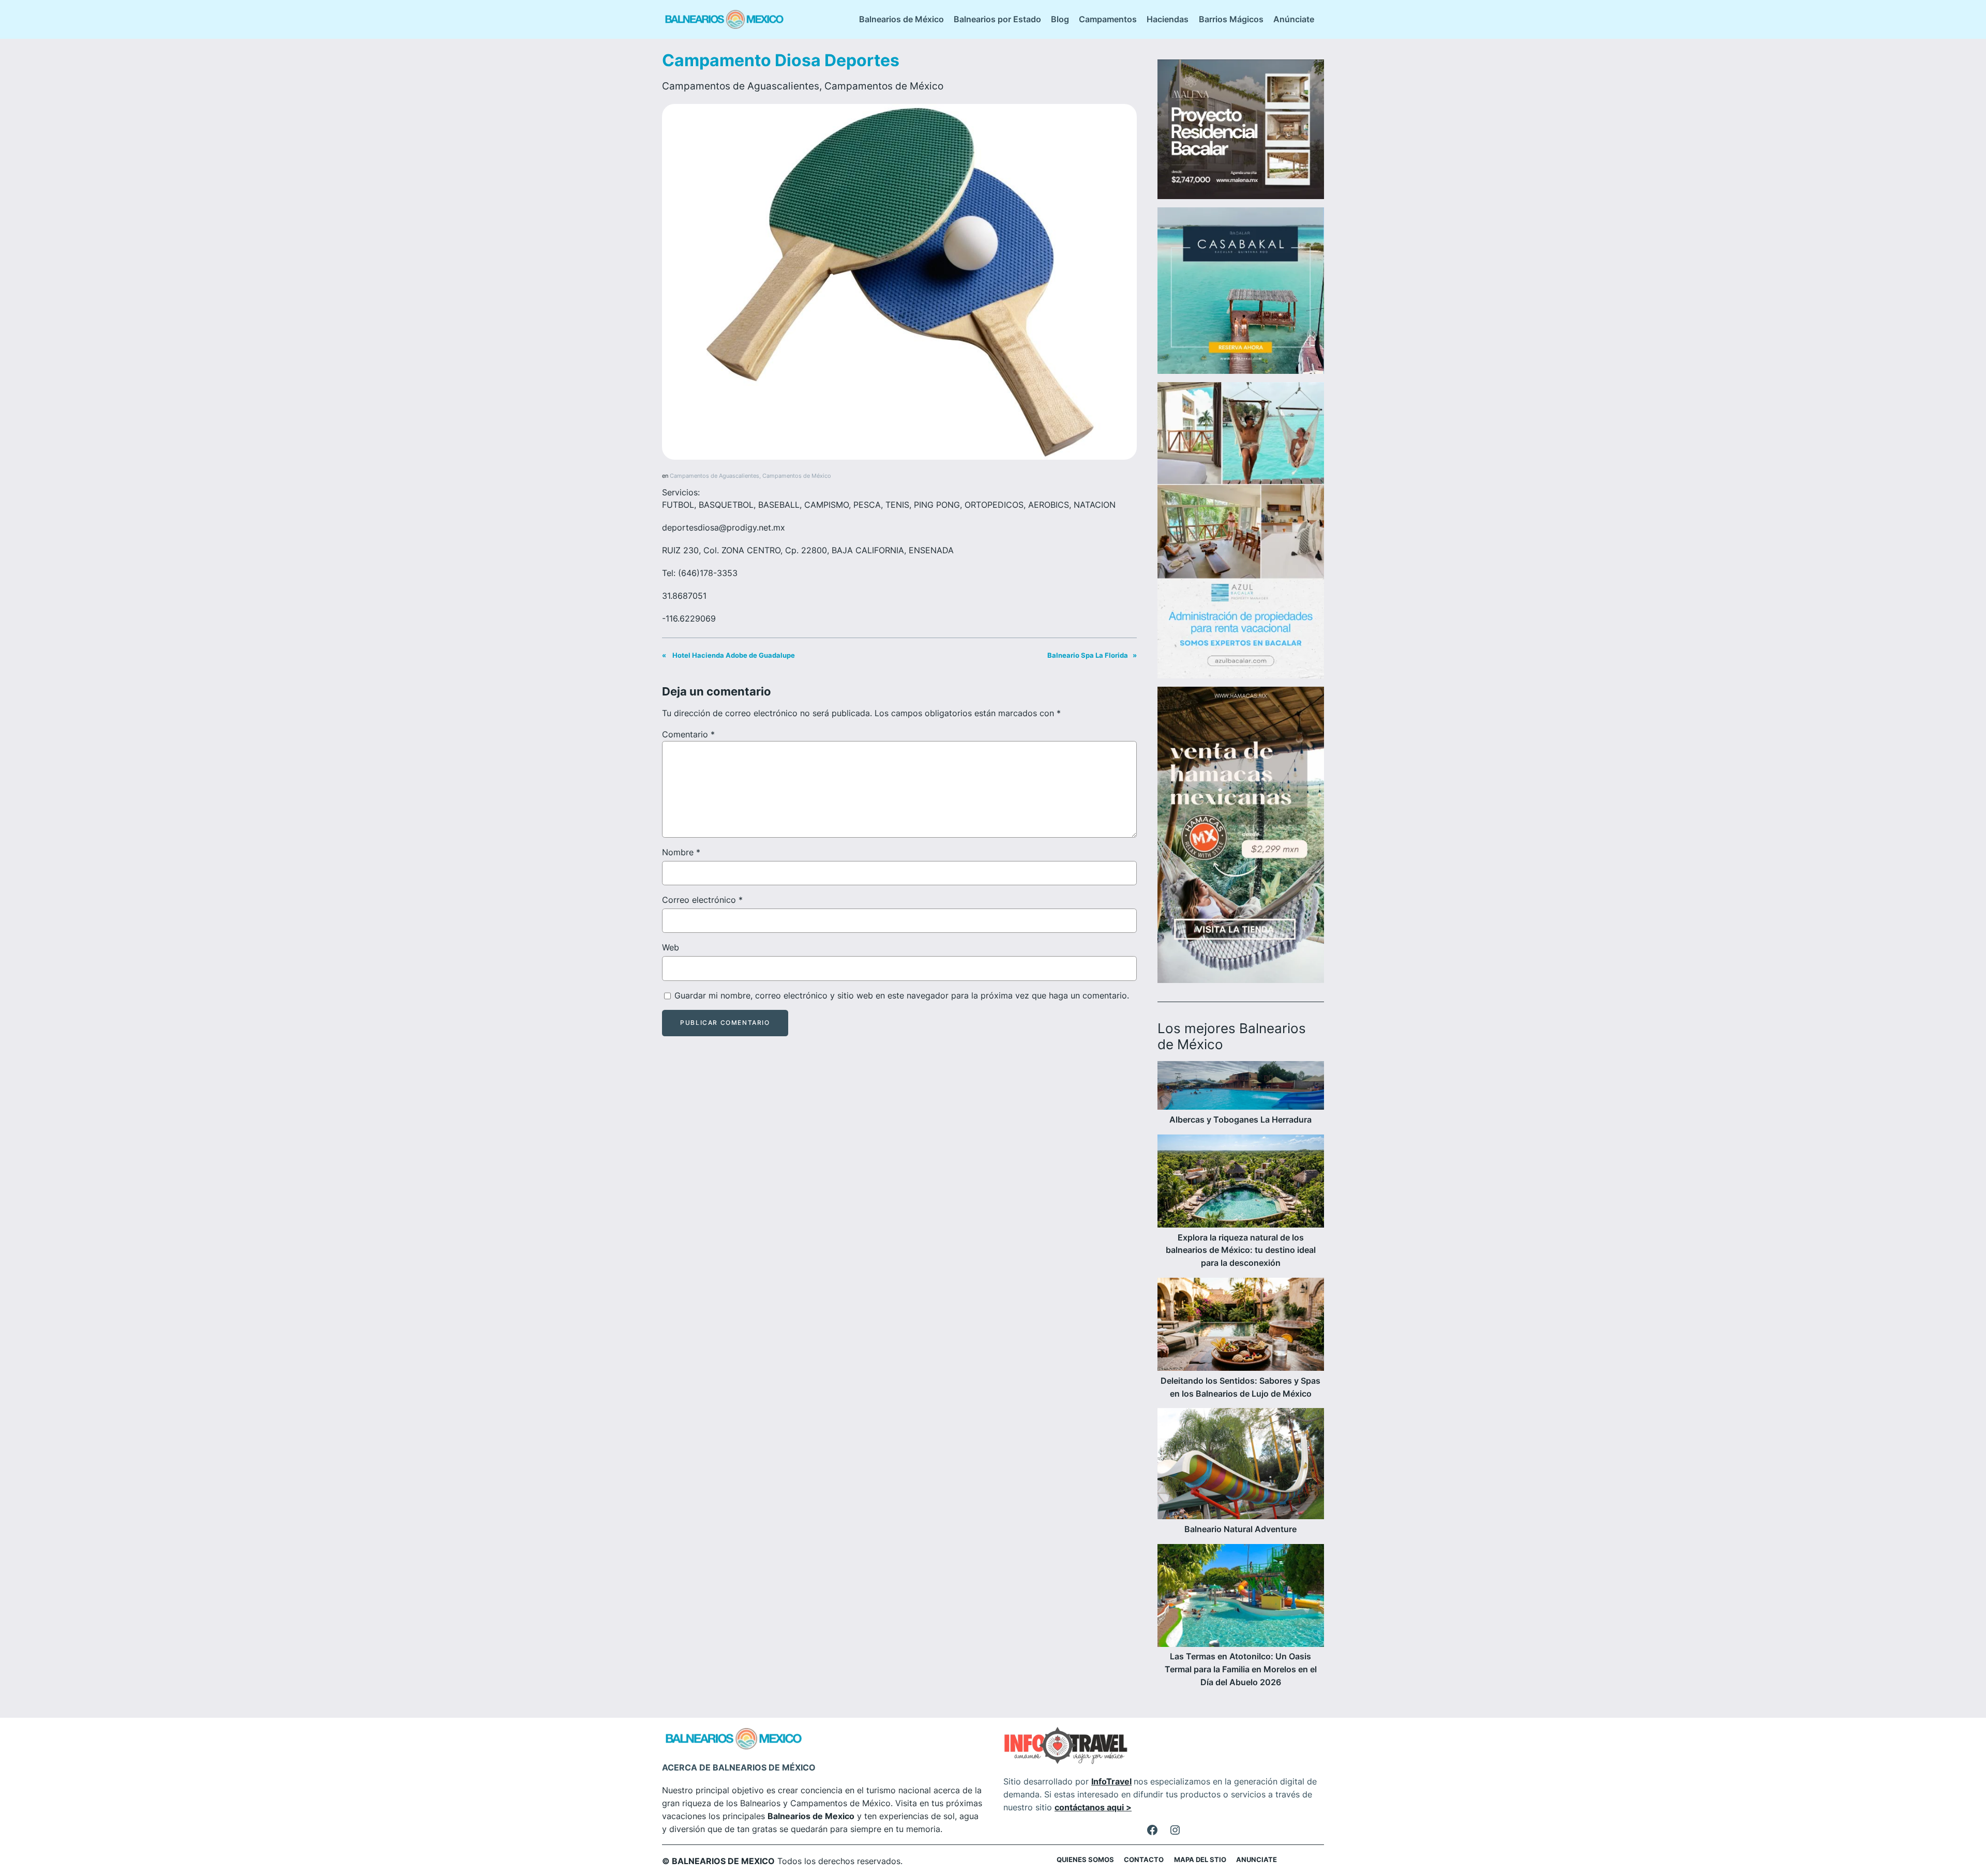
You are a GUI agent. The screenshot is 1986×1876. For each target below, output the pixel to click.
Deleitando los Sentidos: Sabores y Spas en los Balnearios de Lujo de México (1240, 1387)
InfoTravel (1111, 1781)
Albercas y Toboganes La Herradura (1240, 1119)
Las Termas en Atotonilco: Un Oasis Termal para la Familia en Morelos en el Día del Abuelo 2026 (1241, 1669)
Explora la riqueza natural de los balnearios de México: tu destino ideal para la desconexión (1241, 1250)
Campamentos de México (884, 86)
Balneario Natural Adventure (1240, 1529)
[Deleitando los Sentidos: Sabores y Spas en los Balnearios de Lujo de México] (1241, 1326)
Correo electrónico (702, 900)
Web (671, 947)
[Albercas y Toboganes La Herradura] (1241, 1087)
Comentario (688, 734)
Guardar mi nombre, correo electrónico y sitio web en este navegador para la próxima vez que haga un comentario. (902, 995)
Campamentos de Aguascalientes (741, 86)
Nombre (681, 852)
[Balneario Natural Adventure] (1241, 1465)
